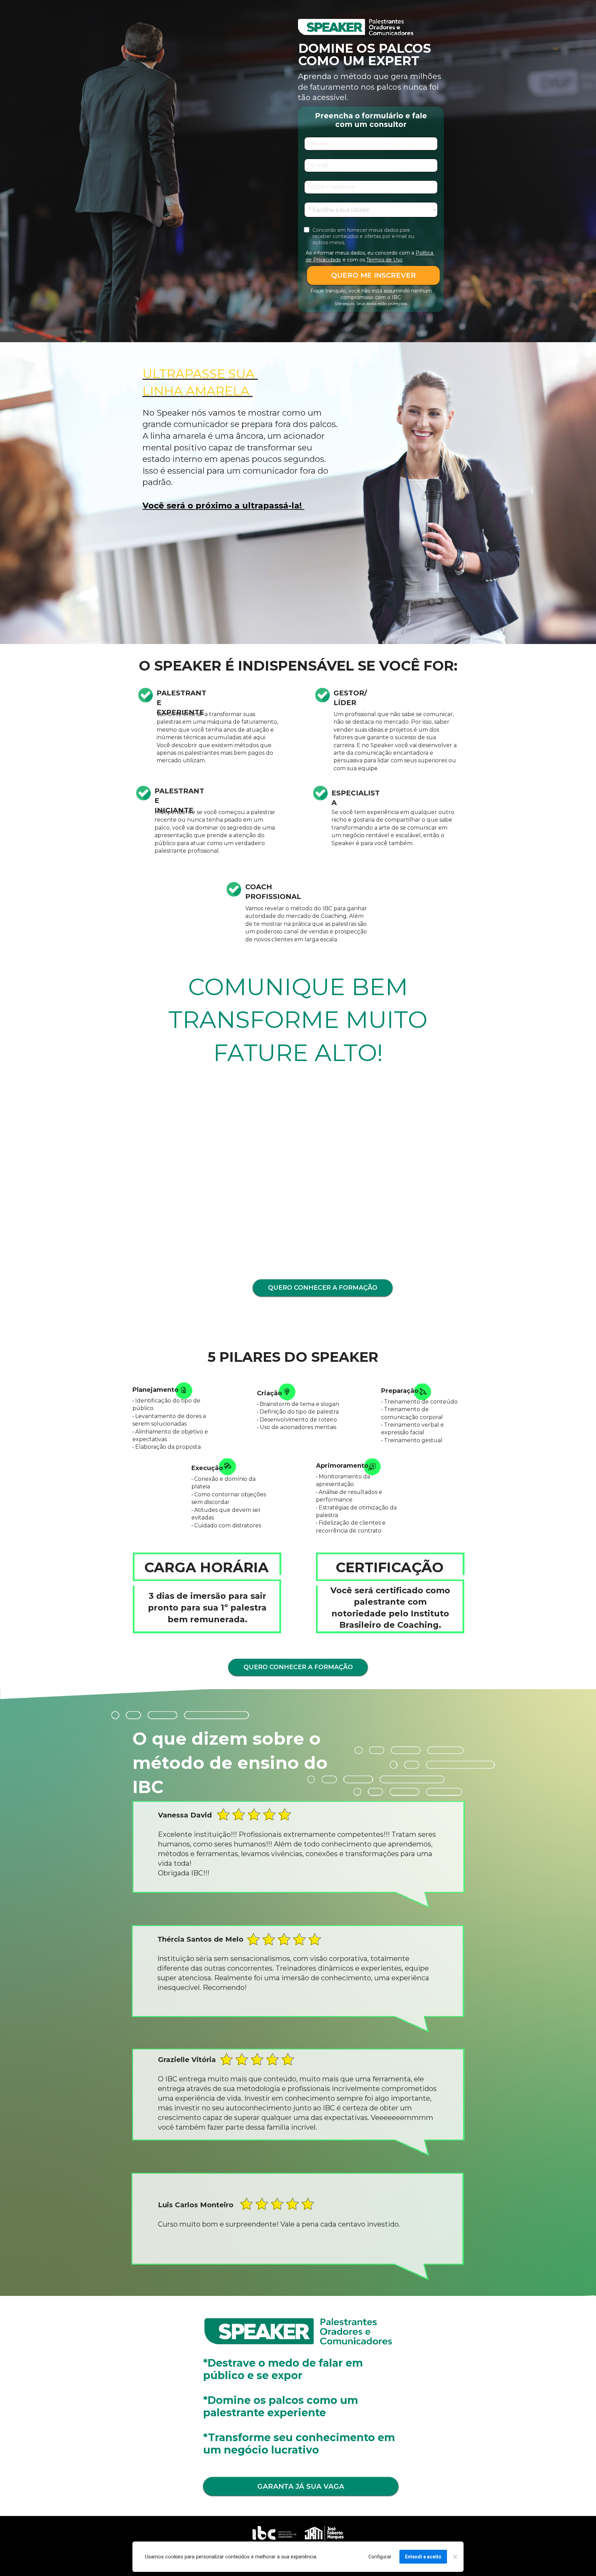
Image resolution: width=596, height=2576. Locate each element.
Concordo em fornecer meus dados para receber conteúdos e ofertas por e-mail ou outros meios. (364, 236)
